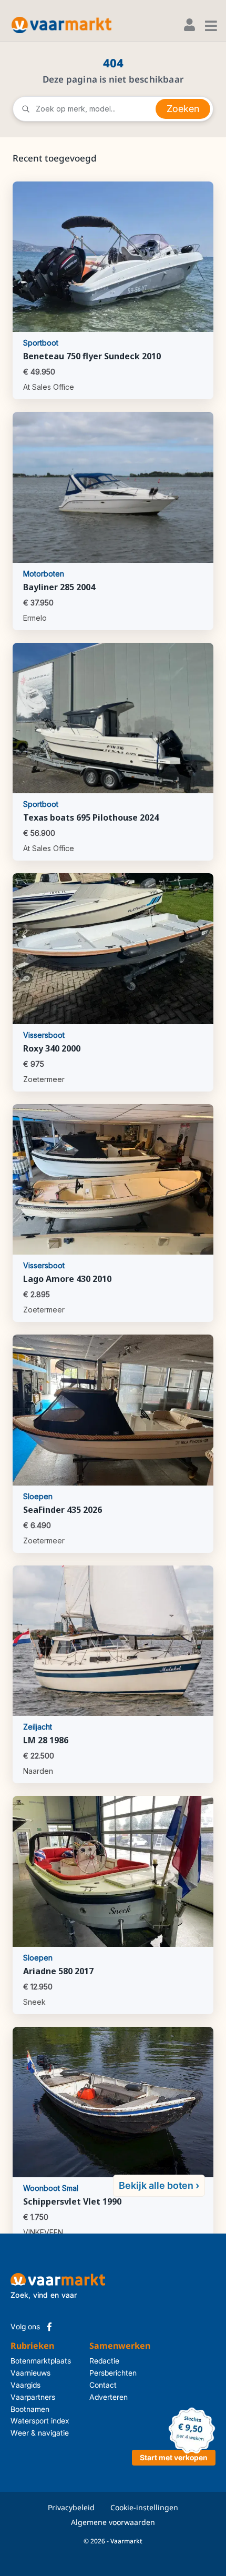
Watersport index (40, 2421)
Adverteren (108, 2397)
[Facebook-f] (49, 2327)
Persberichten (108, 2373)
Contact (103, 2385)
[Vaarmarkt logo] (61, 25)
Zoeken (183, 109)
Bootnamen (30, 2409)
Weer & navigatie (40, 2433)
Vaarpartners (33, 2397)
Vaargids (25, 2385)
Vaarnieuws (30, 2373)
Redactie (104, 2361)
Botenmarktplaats (41, 2361)
